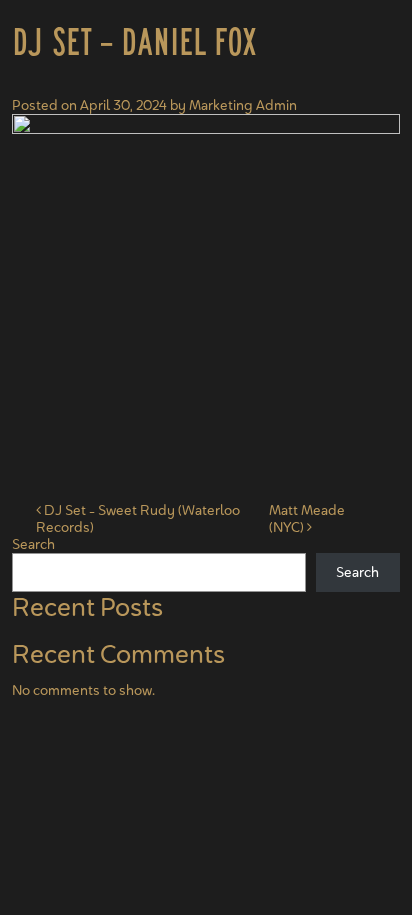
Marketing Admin (243, 105)
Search (33, 544)
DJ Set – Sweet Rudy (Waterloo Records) (138, 518)
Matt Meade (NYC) (307, 518)
